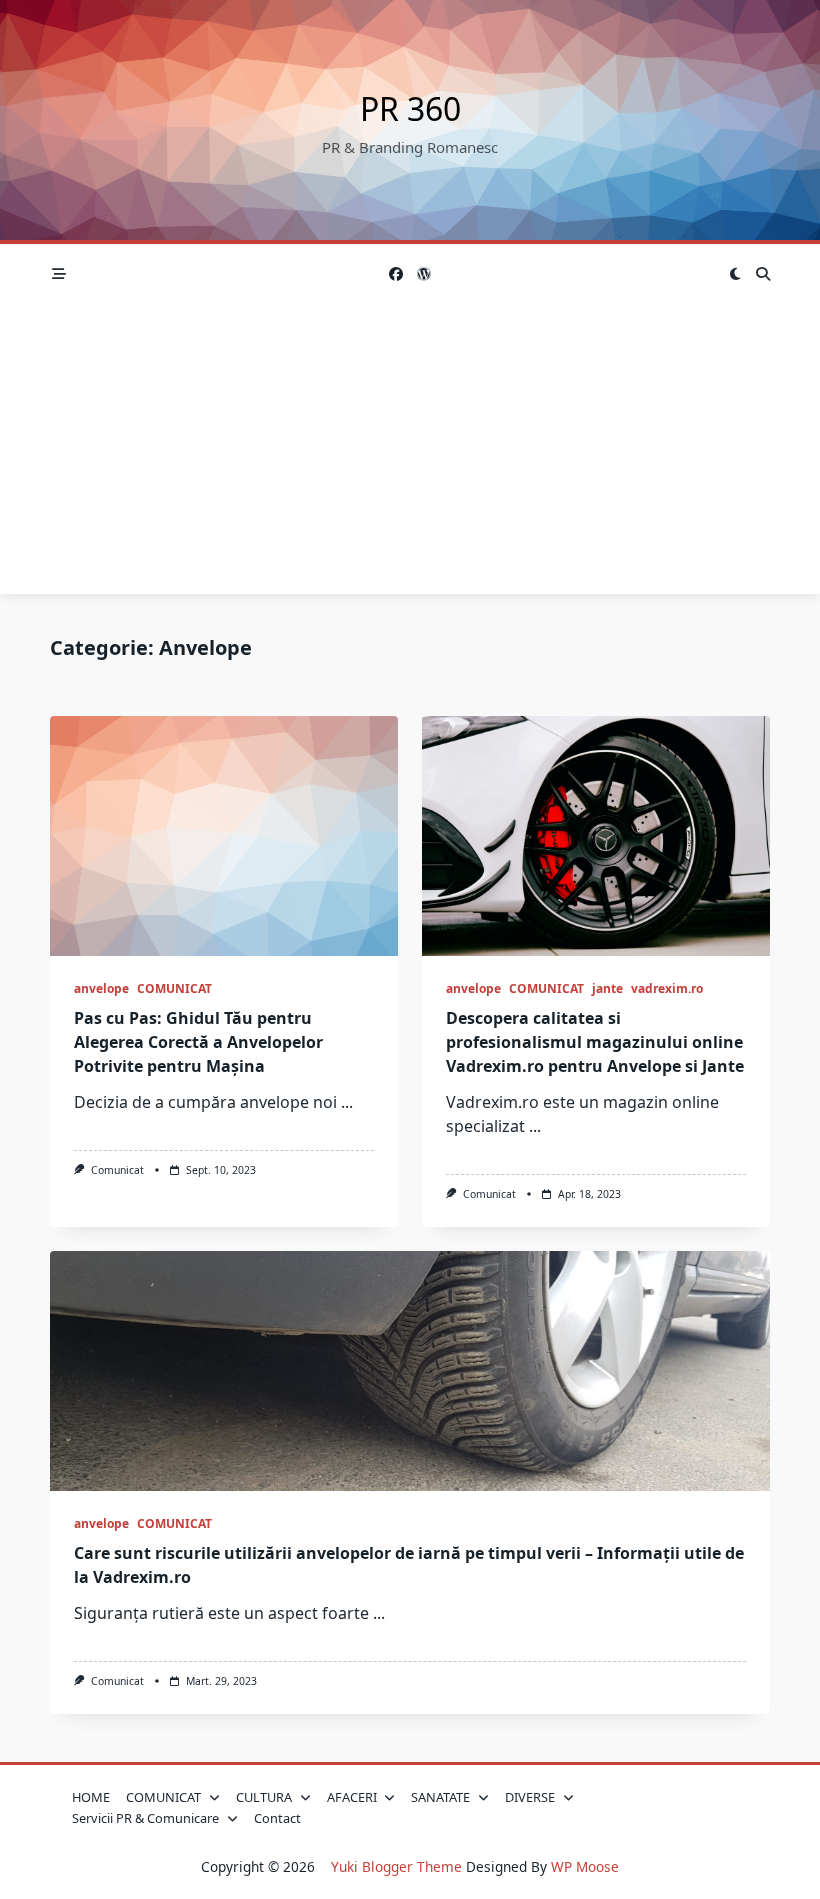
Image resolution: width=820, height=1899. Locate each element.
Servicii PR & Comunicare (145, 1818)
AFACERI (352, 1797)
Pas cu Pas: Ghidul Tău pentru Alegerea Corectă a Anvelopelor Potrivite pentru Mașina (198, 1042)
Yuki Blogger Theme (396, 1866)
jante (607, 988)
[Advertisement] (410, 454)
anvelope (101, 988)
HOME (91, 1797)
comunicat (117, 1170)
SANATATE (440, 1797)
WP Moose (585, 1866)
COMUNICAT (174, 988)
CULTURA (264, 1797)
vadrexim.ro (667, 988)
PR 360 (410, 108)
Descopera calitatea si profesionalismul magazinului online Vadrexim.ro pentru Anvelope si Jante (595, 1042)
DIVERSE (530, 1797)
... (347, 1102)
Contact (277, 1818)
